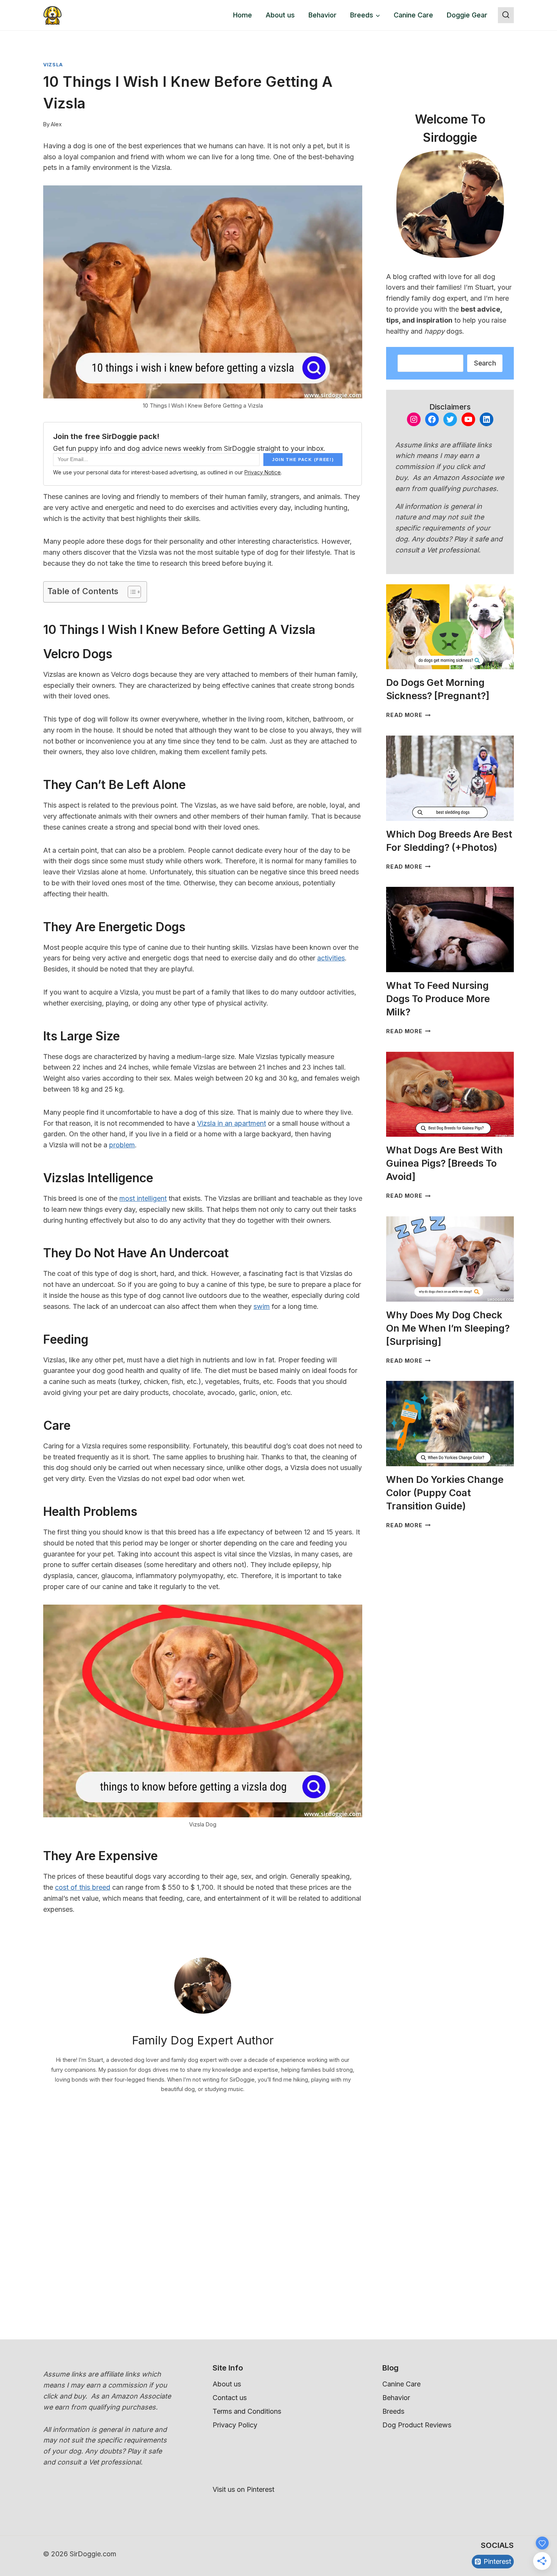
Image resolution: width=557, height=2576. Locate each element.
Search (485, 363)
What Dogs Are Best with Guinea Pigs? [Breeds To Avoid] (444, 1163)
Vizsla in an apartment (232, 1123)
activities (331, 958)
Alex (56, 124)
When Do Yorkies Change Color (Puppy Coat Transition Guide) (445, 1493)
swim (262, 1306)
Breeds (393, 2411)
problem (122, 1145)
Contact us (230, 2398)
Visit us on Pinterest (243, 2489)
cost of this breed (83, 1887)
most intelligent (143, 1198)
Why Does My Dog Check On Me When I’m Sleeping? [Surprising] (448, 1328)
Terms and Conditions (247, 2411)
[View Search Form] (506, 15)
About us (280, 15)
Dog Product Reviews (417, 2425)
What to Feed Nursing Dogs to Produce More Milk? (438, 999)
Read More (408, 715)
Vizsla (53, 65)
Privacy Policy (235, 2425)
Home (243, 15)
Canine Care (413, 15)
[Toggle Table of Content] (131, 592)
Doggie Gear (467, 15)
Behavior (322, 15)
